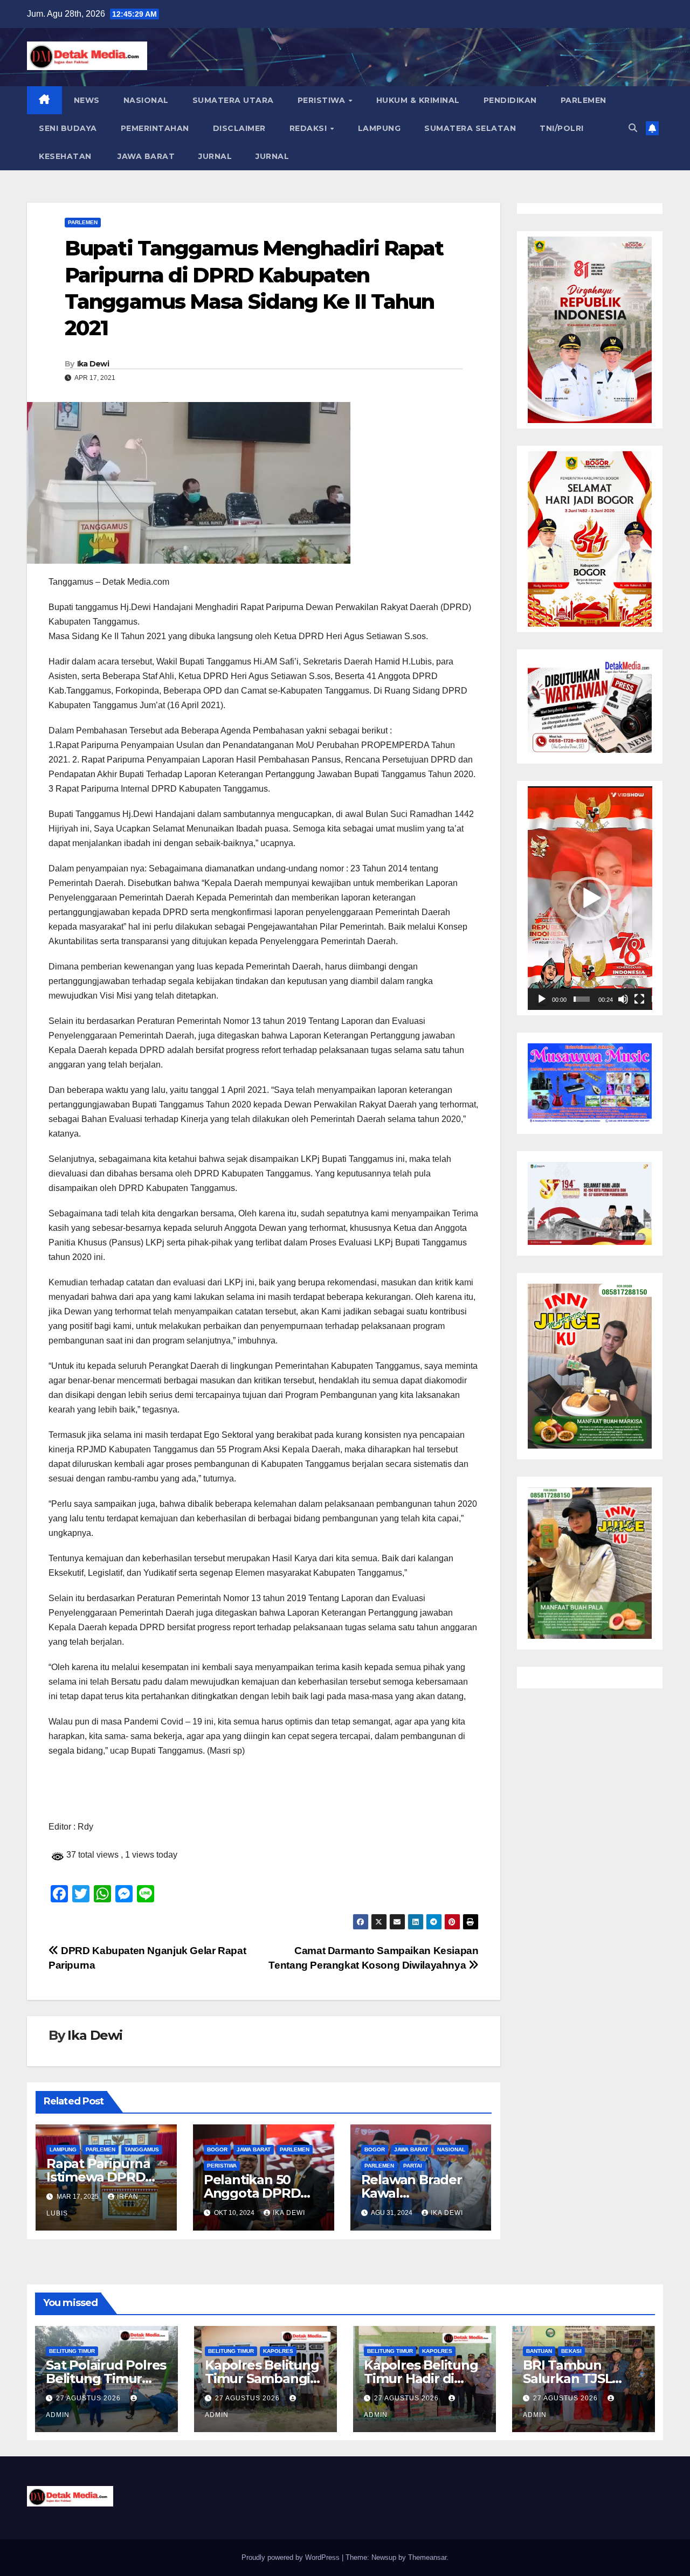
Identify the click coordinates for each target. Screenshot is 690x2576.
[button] (633, 128)
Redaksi (309, 128)
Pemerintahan (155, 128)
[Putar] (542, 999)
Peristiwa (323, 100)
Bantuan (539, 2351)
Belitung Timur (72, 2351)
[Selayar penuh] (639, 999)
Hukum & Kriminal (418, 100)
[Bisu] (623, 999)
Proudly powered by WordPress (292, 2557)
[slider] (581, 999)
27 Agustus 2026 (89, 2398)
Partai (413, 2166)
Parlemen (584, 100)
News (87, 100)
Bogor (217, 2149)
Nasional (146, 100)
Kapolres (278, 2351)
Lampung (379, 128)
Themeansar (427, 2557)
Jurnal (215, 156)
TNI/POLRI (562, 128)
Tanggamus (142, 2149)
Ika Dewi (93, 364)
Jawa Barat (145, 156)
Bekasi (571, 2351)
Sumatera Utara (233, 100)
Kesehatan (65, 156)
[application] (590, 898)
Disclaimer (239, 128)
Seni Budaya (68, 128)
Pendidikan (510, 100)
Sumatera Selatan (470, 128)
